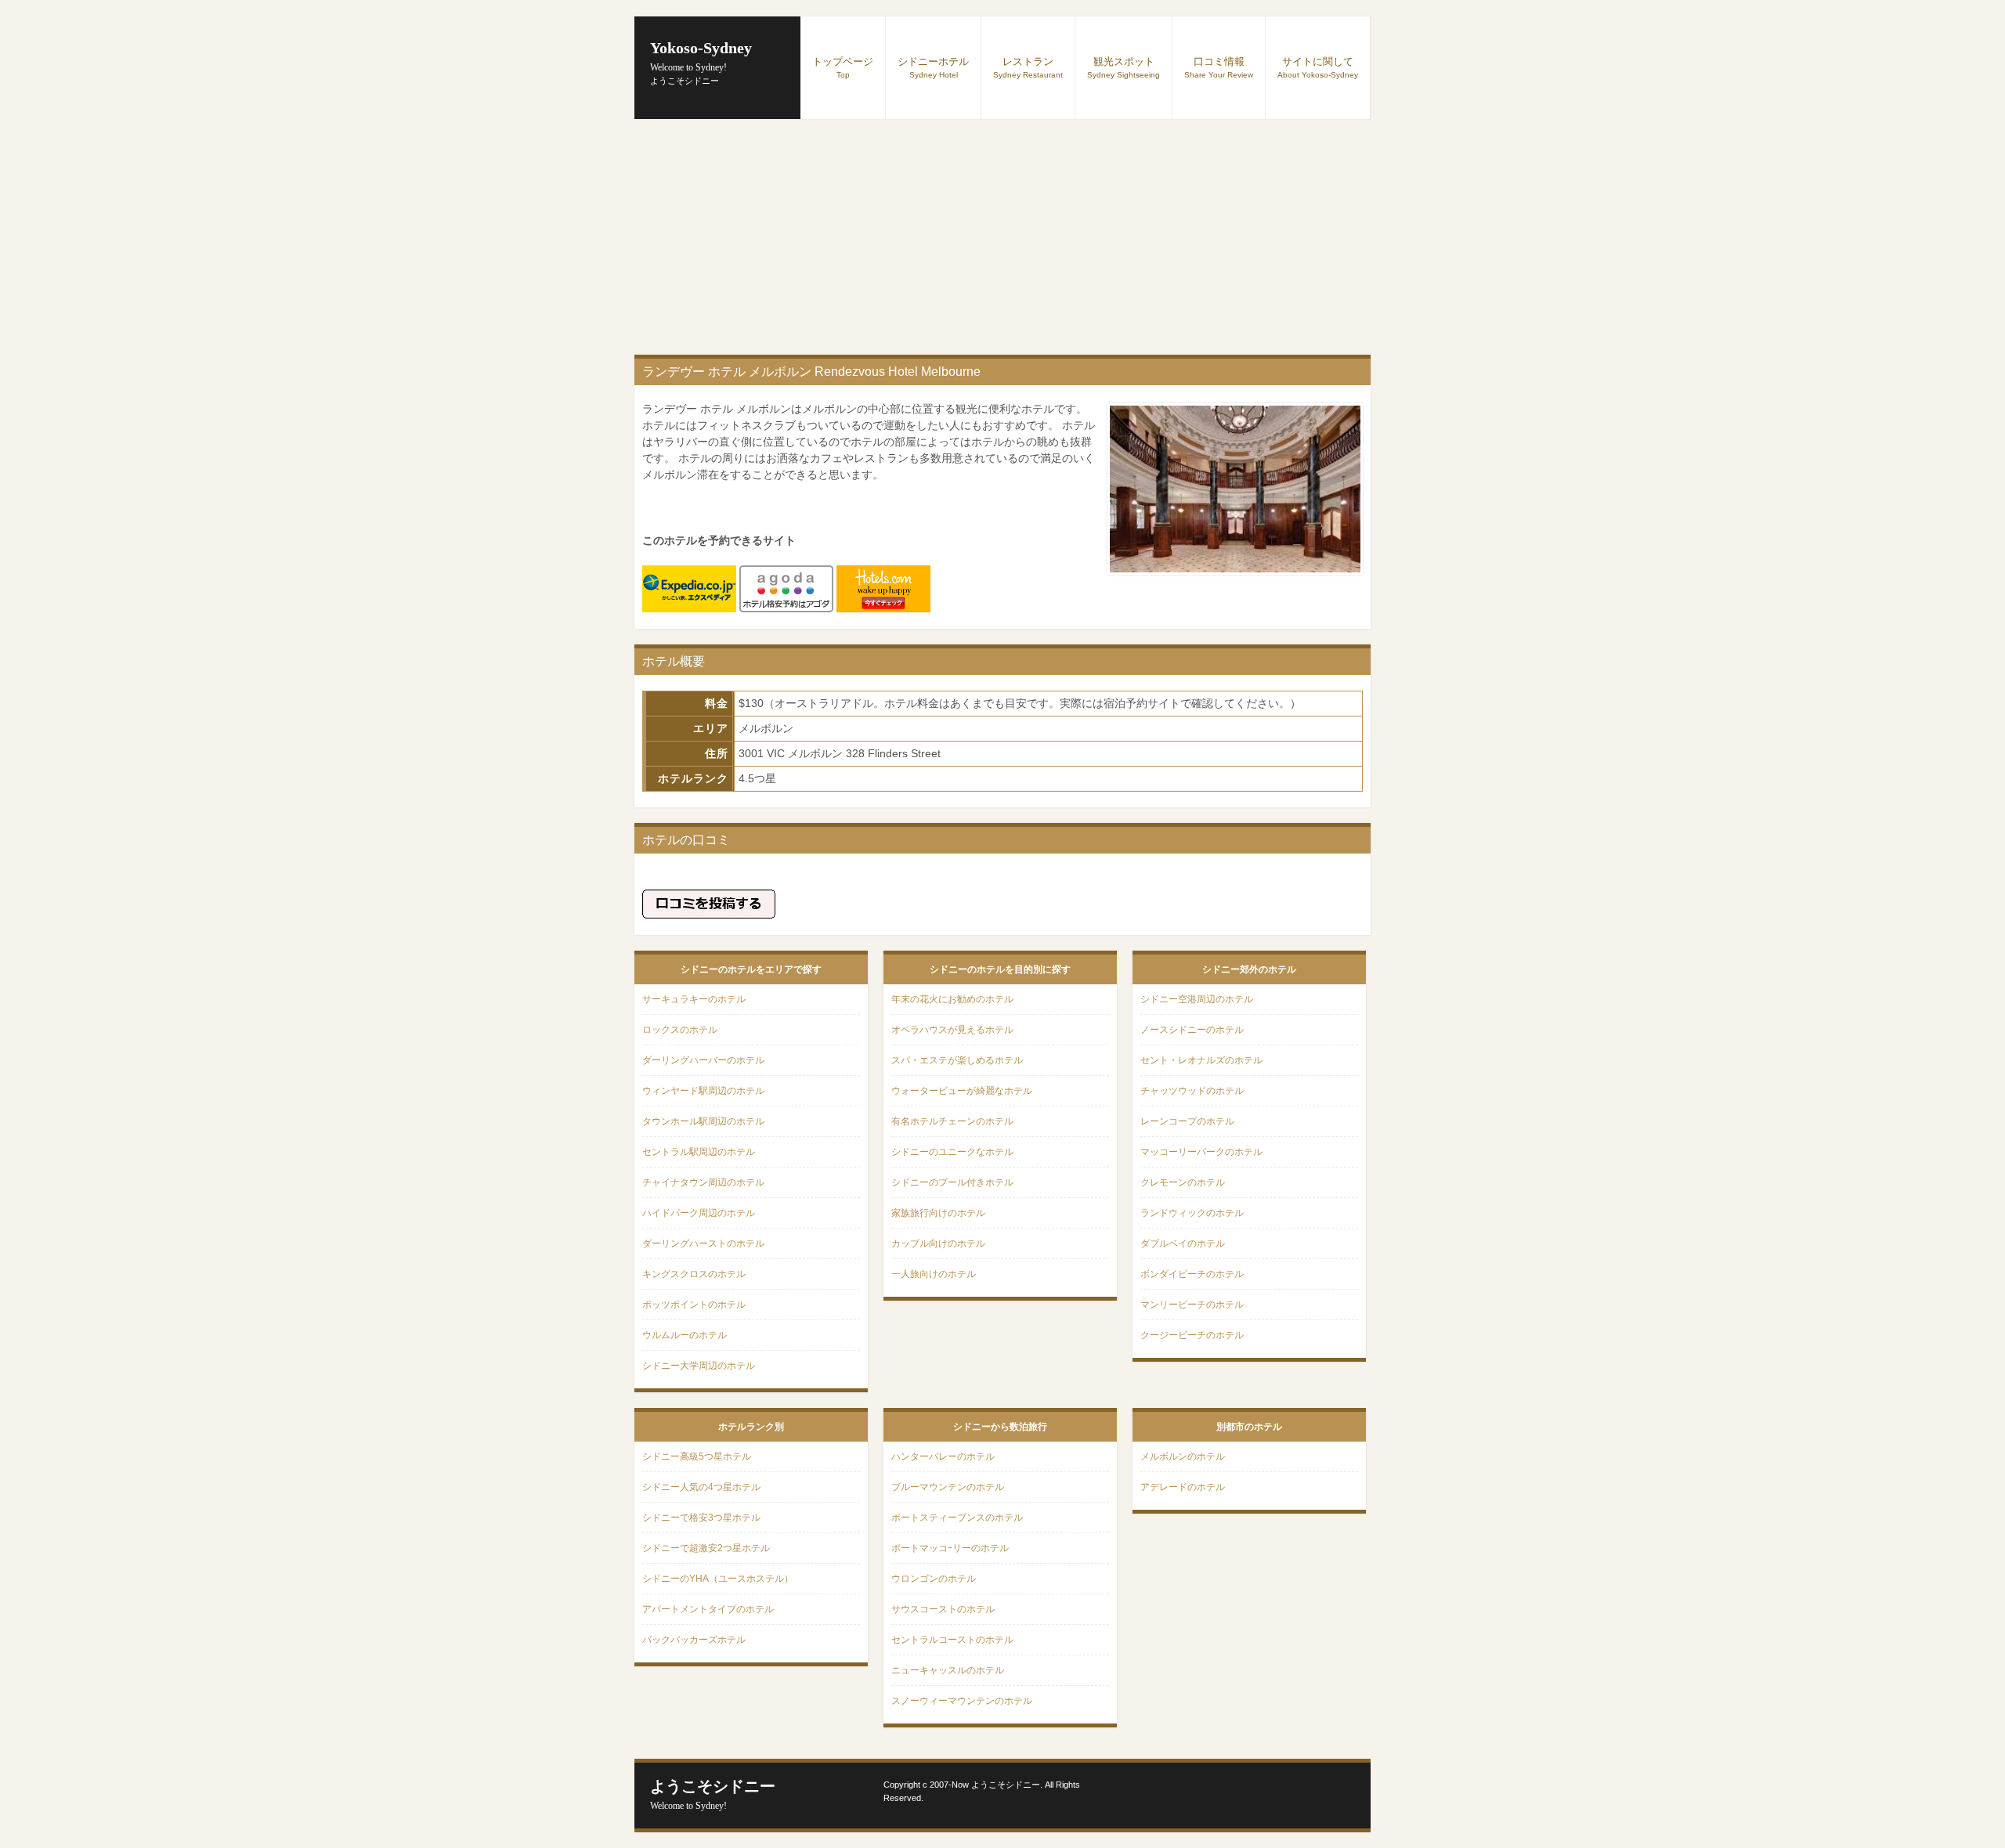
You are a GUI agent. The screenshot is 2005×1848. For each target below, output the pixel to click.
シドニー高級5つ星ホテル (697, 1456)
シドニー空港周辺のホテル (1197, 999)
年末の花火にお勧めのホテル (952, 999)
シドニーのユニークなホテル (952, 1152)
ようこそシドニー (713, 1794)
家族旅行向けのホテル (938, 1213)
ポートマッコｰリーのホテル (950, 1548)
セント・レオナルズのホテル (1201, 1060)
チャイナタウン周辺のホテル (703, 1182)
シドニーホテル (933, 67)
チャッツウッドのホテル (1192, 1091)
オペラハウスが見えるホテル (952, 1030)
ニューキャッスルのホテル (948, 1670)
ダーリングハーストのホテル (703, 1243)
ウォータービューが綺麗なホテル (962, 1091)
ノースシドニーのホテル (1192, 1030)
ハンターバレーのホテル (943, 1456)
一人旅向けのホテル (934, 1274)
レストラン (1028, 67)
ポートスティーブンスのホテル (957, 1518)
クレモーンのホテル (1183, 1182)
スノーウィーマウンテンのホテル (962, 1701)
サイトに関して (1318, 67)
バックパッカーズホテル (694, 1640)
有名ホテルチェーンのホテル (952, 1121)
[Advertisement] (1002, 237)
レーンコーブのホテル (1187, 1121)
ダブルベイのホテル (1183, 1243)
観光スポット (1124, 67)
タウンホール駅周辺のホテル (703, 1121)
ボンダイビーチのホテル (1192, 1274)
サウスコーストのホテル (943, 1609)
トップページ (843, 67)
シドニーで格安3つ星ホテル (701, 1518)
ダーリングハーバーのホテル (703, 1060)
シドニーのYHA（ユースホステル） (718, 1579)
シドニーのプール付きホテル (952, 1182)
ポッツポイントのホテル (694, 1305)
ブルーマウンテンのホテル (948, 1487)
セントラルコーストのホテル (952, 1640)
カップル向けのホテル (938, 1243)
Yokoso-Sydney (701, 56)
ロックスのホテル (680, 1030)
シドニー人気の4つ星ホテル (701, 1487)
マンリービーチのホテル (1192, 1305)
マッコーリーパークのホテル (1201, 1152)
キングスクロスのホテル (694, 1274)
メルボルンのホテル (1183, 1456)
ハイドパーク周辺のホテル (699, 1213)
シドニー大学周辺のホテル (699, 1366)
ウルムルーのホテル (685, 1335)
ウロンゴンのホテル (934, 1579)
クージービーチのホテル (1192, 1335)
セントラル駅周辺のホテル (699, 1152)
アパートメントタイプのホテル (708, 1609)
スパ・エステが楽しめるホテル (957, 1060)
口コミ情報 (1219, 67)
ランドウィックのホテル (1192, 1213)
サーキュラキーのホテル (694, 999)
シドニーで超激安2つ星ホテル (706, 1548)
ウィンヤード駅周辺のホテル (703, 1091)
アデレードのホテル (1183, 1487)
